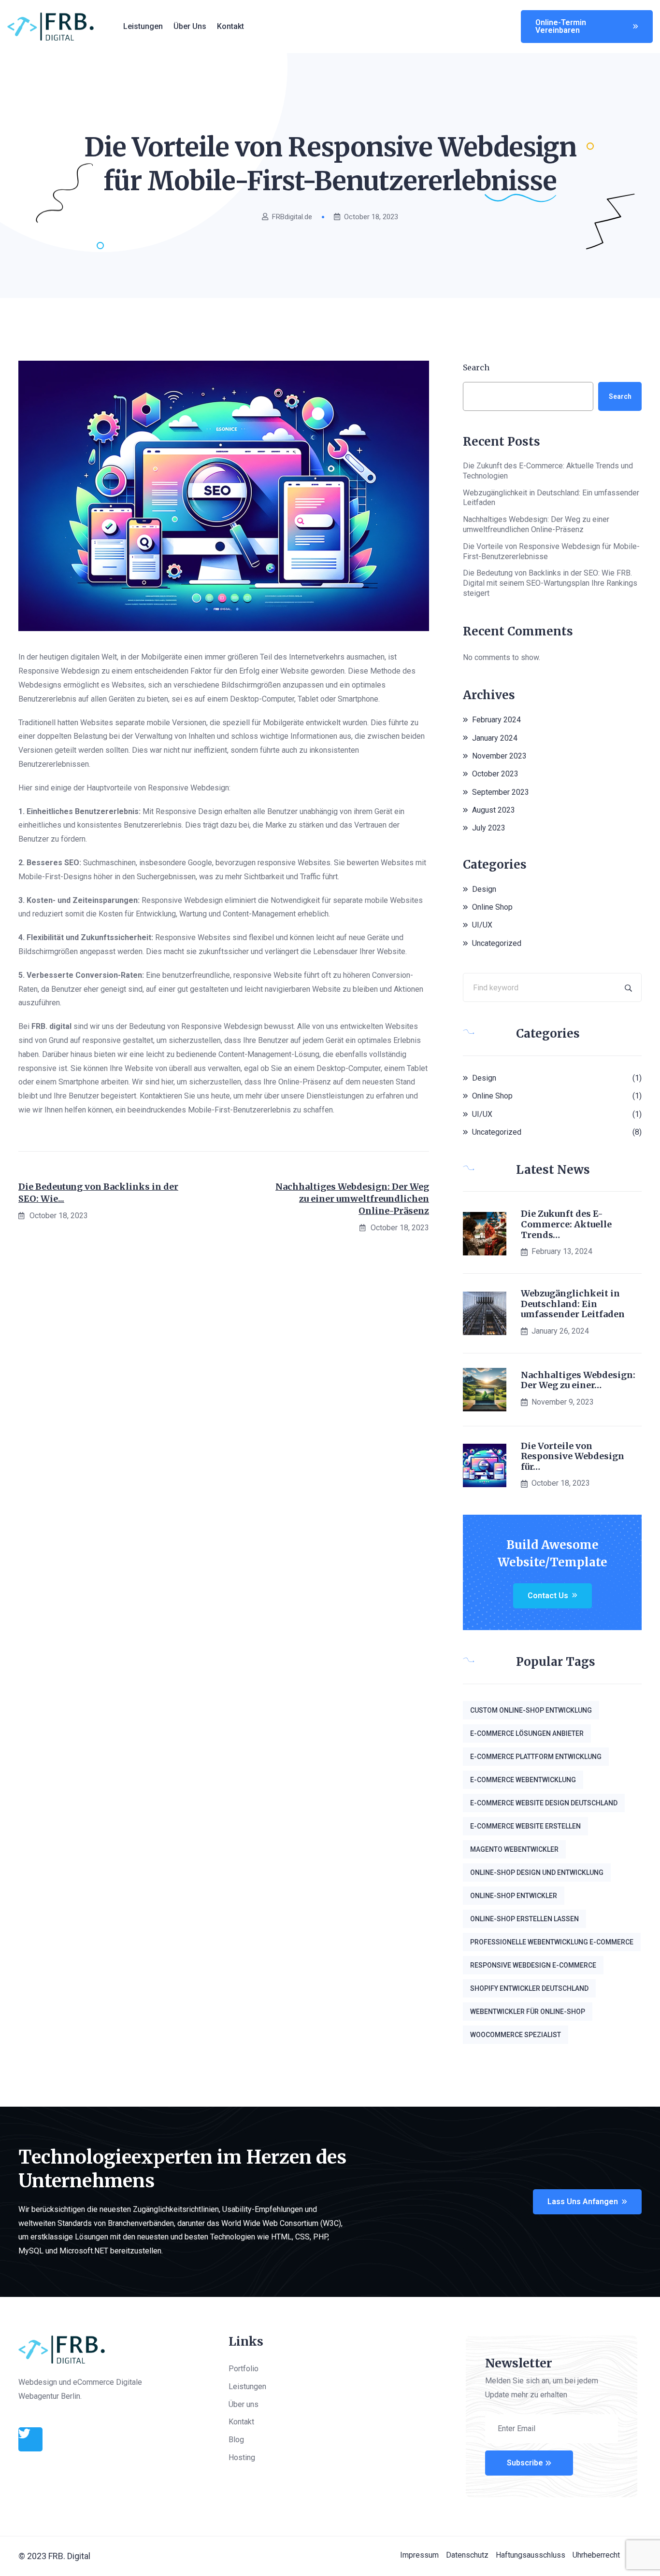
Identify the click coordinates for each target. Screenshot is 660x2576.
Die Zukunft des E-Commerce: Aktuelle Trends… (566, 1224)
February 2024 (496, 720)
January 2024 (495, 738)
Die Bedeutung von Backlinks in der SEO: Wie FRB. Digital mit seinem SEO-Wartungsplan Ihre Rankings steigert (550, 583)
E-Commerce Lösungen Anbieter (527, 1733)
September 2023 (501, 792)
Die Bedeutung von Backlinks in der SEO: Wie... (98, 1193)
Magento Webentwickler (514, 1849)
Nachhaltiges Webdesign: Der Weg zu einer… (578, 1380)
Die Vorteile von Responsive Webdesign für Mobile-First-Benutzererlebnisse (551, 551)
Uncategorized (497, 943)
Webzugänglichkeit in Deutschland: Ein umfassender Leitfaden (551, 498)
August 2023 (494, 810)
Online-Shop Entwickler (514, 1896)
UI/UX (482, 925)
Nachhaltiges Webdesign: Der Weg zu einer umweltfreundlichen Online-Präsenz (352, 1199)
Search (476, 367)
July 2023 (489, 828)
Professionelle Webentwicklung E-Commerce (552, 1942)
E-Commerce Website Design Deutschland (544, 1803)
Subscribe (525, 2463)
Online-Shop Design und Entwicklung (537, 1872)
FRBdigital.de (292, 217)
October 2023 (495, 774)
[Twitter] (30, 2439)
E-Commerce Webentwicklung (523, 1780)
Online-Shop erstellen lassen (524, 1919)
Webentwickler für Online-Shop (528, 2012)
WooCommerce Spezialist (516, 2035)
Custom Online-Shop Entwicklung (531, 1710)
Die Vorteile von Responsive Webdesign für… (573, 1457)
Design (484, 889)
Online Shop (492, 907)
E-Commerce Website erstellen (525, 1826)
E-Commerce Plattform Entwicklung (536, 1757)
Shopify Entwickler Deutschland (529, 1988)
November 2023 (499, 756)
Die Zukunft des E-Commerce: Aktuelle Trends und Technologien (548, 471)
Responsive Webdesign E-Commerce (533, 1965)
